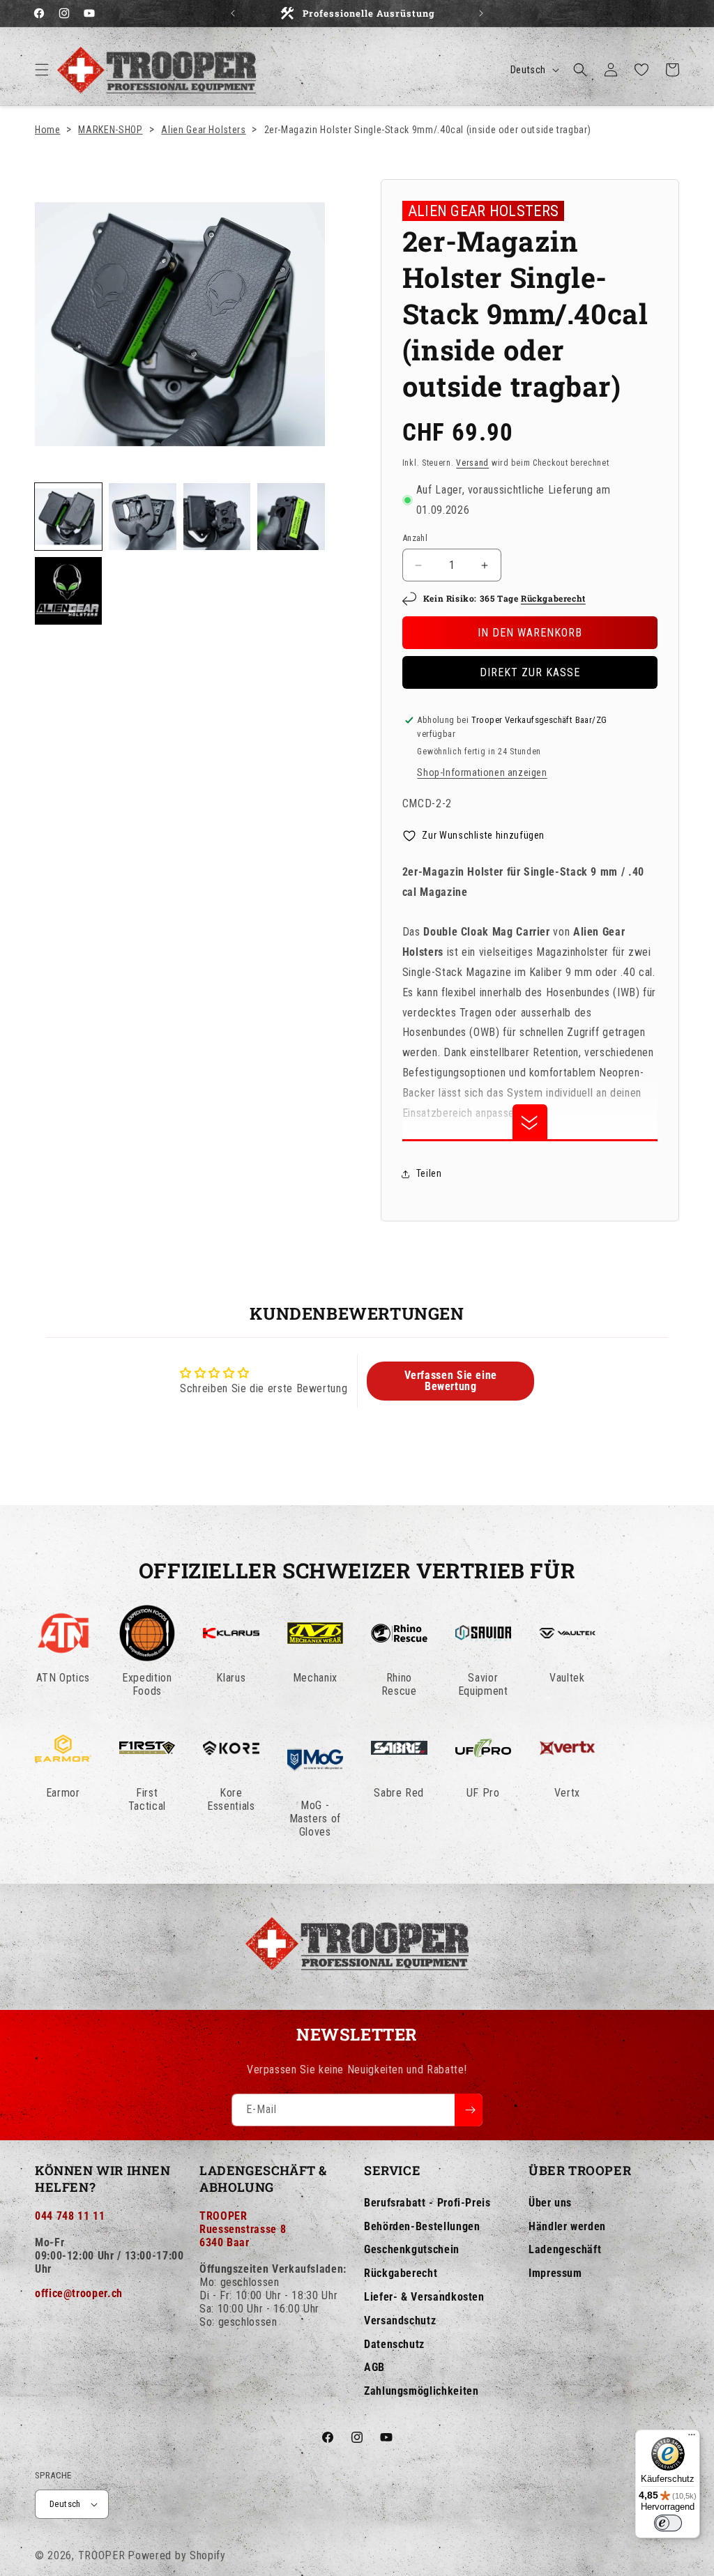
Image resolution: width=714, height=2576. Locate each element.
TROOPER (102, 2555)
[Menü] (692, 2438)
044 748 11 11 (70, 2216)
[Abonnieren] (469, 2110)
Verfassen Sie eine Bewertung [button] (451, 1381)
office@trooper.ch (79, 2293)
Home (48, 130)
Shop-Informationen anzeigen (482, 772)
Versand (472, 463)
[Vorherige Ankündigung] (233, 13)
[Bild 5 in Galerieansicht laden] (68, 590)
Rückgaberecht (553, 598)
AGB (374, 2367)
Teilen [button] (429, 1173)
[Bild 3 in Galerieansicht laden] (217, 517)
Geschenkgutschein (412, 2249)
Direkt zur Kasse (530, 672)
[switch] (668, 2523)
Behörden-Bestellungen (422, 2226)
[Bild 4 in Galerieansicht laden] (291, 517)
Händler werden (567, 2226)
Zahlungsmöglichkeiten (421, 2391)
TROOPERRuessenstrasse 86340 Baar (243, 2229)
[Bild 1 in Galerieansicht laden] (68, 517)
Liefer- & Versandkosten (424, 2297)
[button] (42, 70)
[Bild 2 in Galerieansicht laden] (142, 517)
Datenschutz (394, 2344)
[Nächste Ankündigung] (481, 13)
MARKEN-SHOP (110, 130)
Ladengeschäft (565, 2249)
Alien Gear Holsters (203, 130)
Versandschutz (400, 2320)
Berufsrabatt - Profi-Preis (427, 2203)
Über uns (550, 2203)
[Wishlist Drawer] (641, 70)
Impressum (555, 2273)
